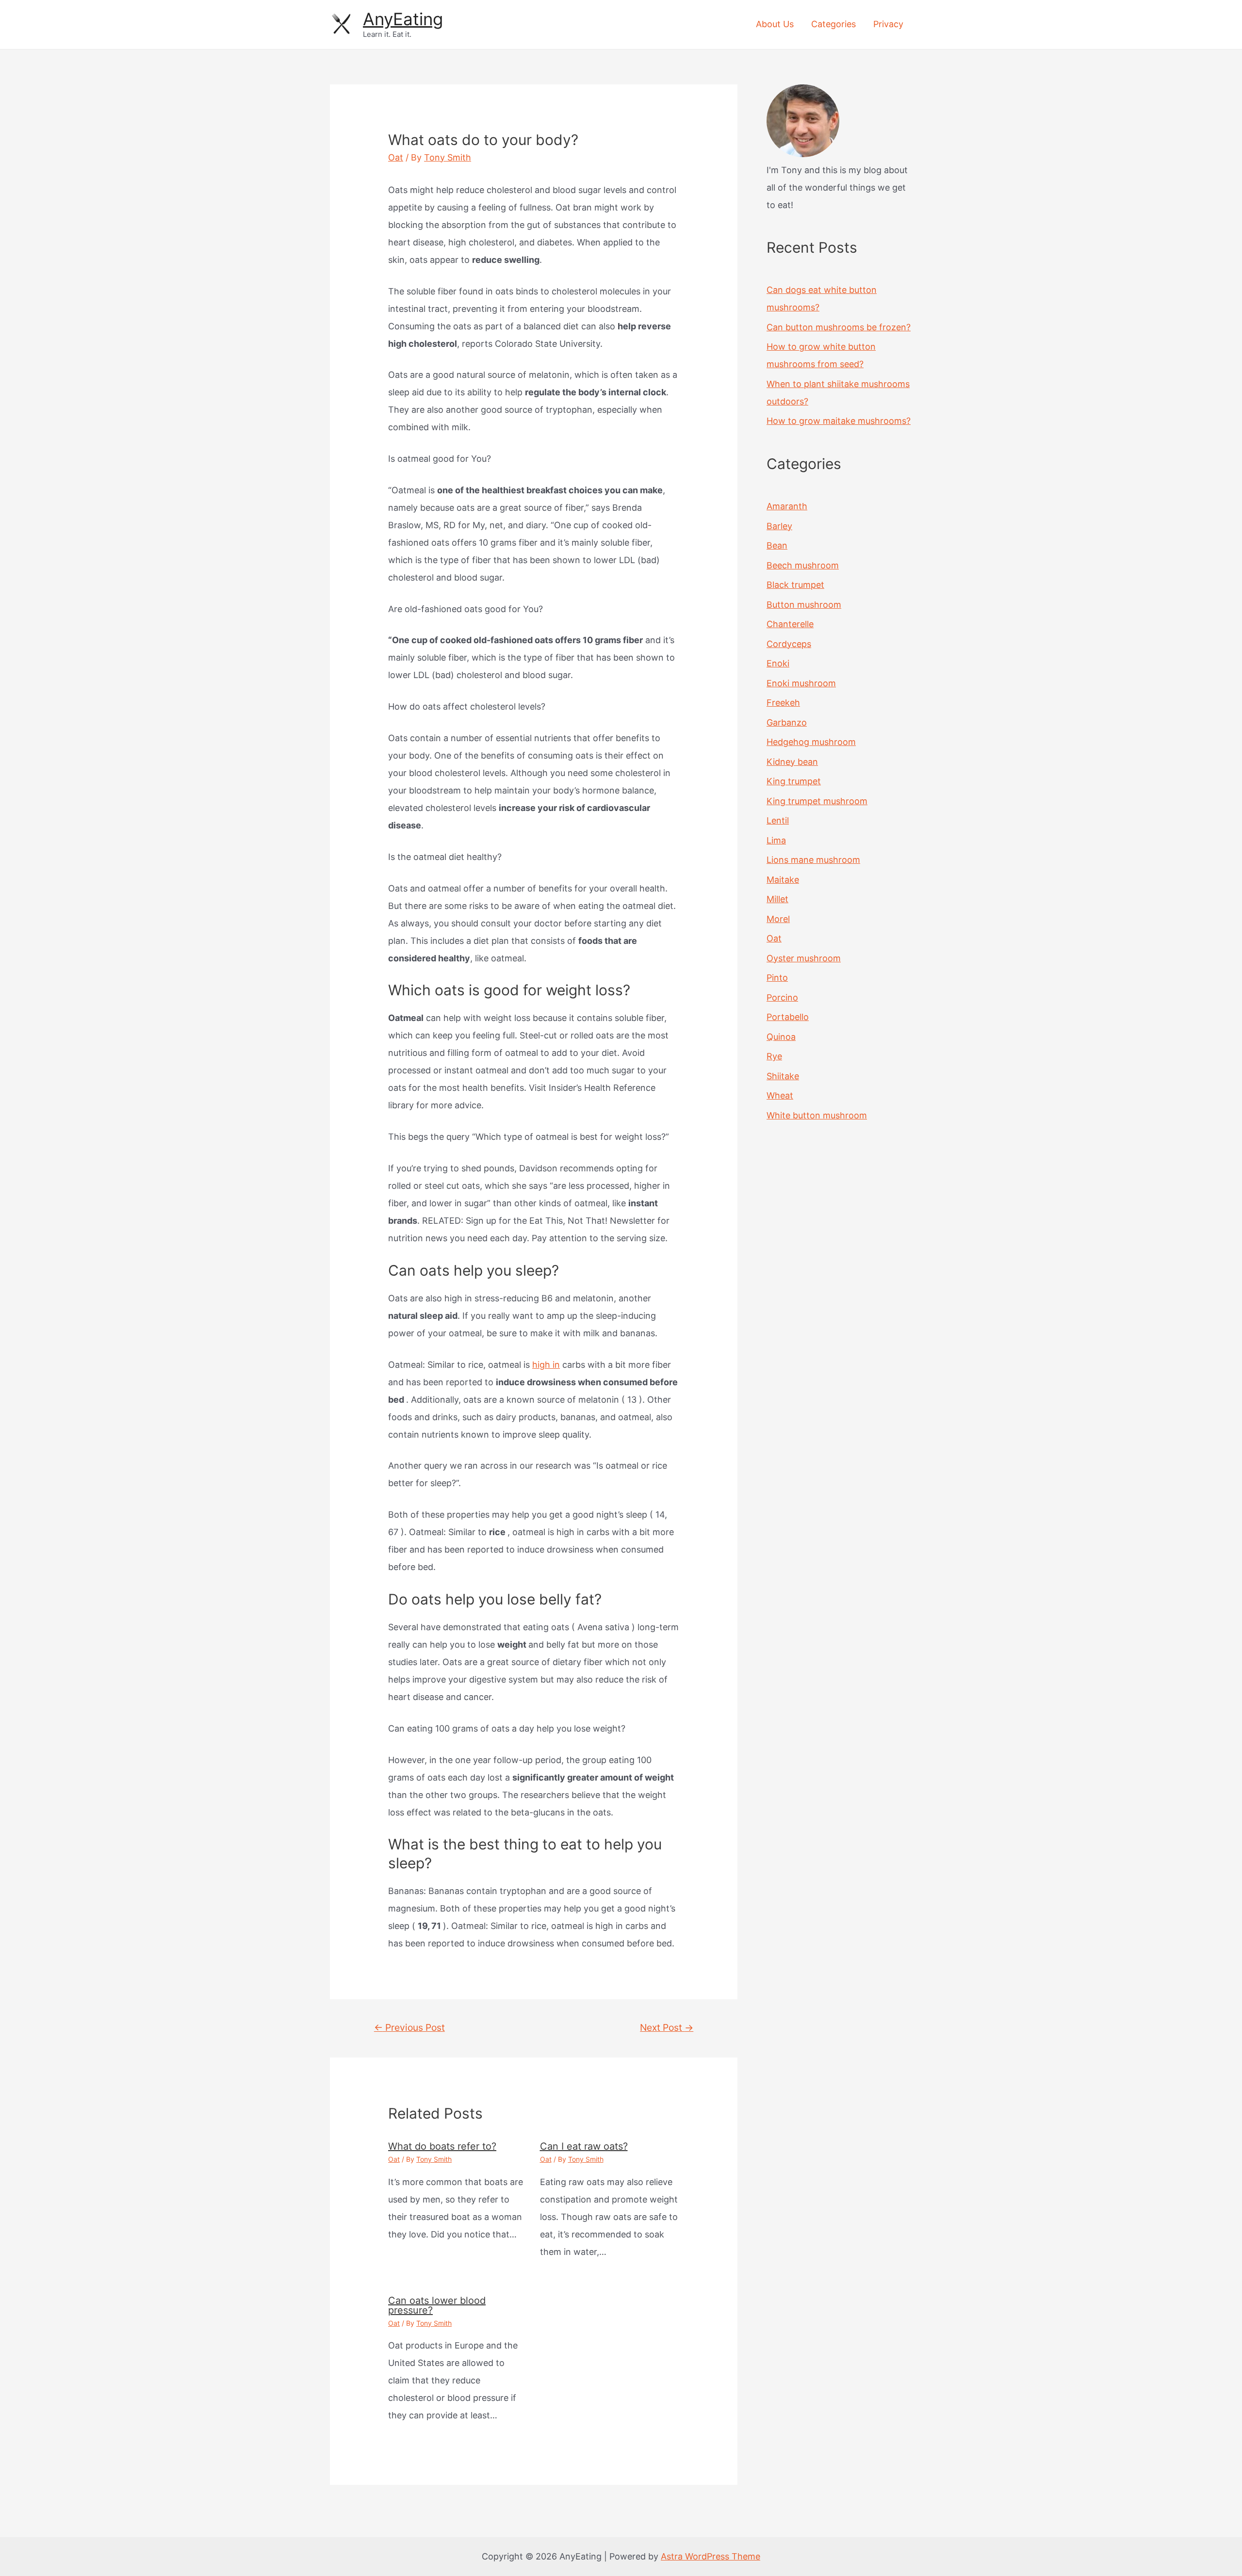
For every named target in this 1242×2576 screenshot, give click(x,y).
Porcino (782, 997)
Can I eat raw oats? (584, 2146)
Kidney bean (792, 762)
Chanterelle (790, 624)
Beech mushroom (803, 565)
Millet (777, 899)
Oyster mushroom (804, 958)
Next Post (667, 2027)
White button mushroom (817, 1115)
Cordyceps (789, 644)
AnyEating (403, 19)
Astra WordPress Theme (711, 2556)
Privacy (888, 24)
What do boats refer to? (442, 2146)
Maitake (783, 880)
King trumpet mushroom (817, 801)
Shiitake (783, 1076)
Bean (777, 545)
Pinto (777, 978)
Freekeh (783, 703)
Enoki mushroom (801, 683)
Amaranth (787, 506)
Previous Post (409, 2027)
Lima (776, 840)
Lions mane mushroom (813, 860)
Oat (396, 157)
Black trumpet (795, 585)
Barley (779, 526)
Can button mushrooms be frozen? (839, 327)
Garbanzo (787, 722)
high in (546, 1365)
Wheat (780, 1095)
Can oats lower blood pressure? (437, 2305)
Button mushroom (804, 605)
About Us (775, 24)
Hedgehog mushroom (811, 742)
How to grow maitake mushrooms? (839, 421)
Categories (833, 24)
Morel (778, 919)
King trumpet (794, 781)
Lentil (778, 820)
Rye (774, 1056)
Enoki (778, 663)
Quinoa (781, 1037)
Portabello (788, 1017)
